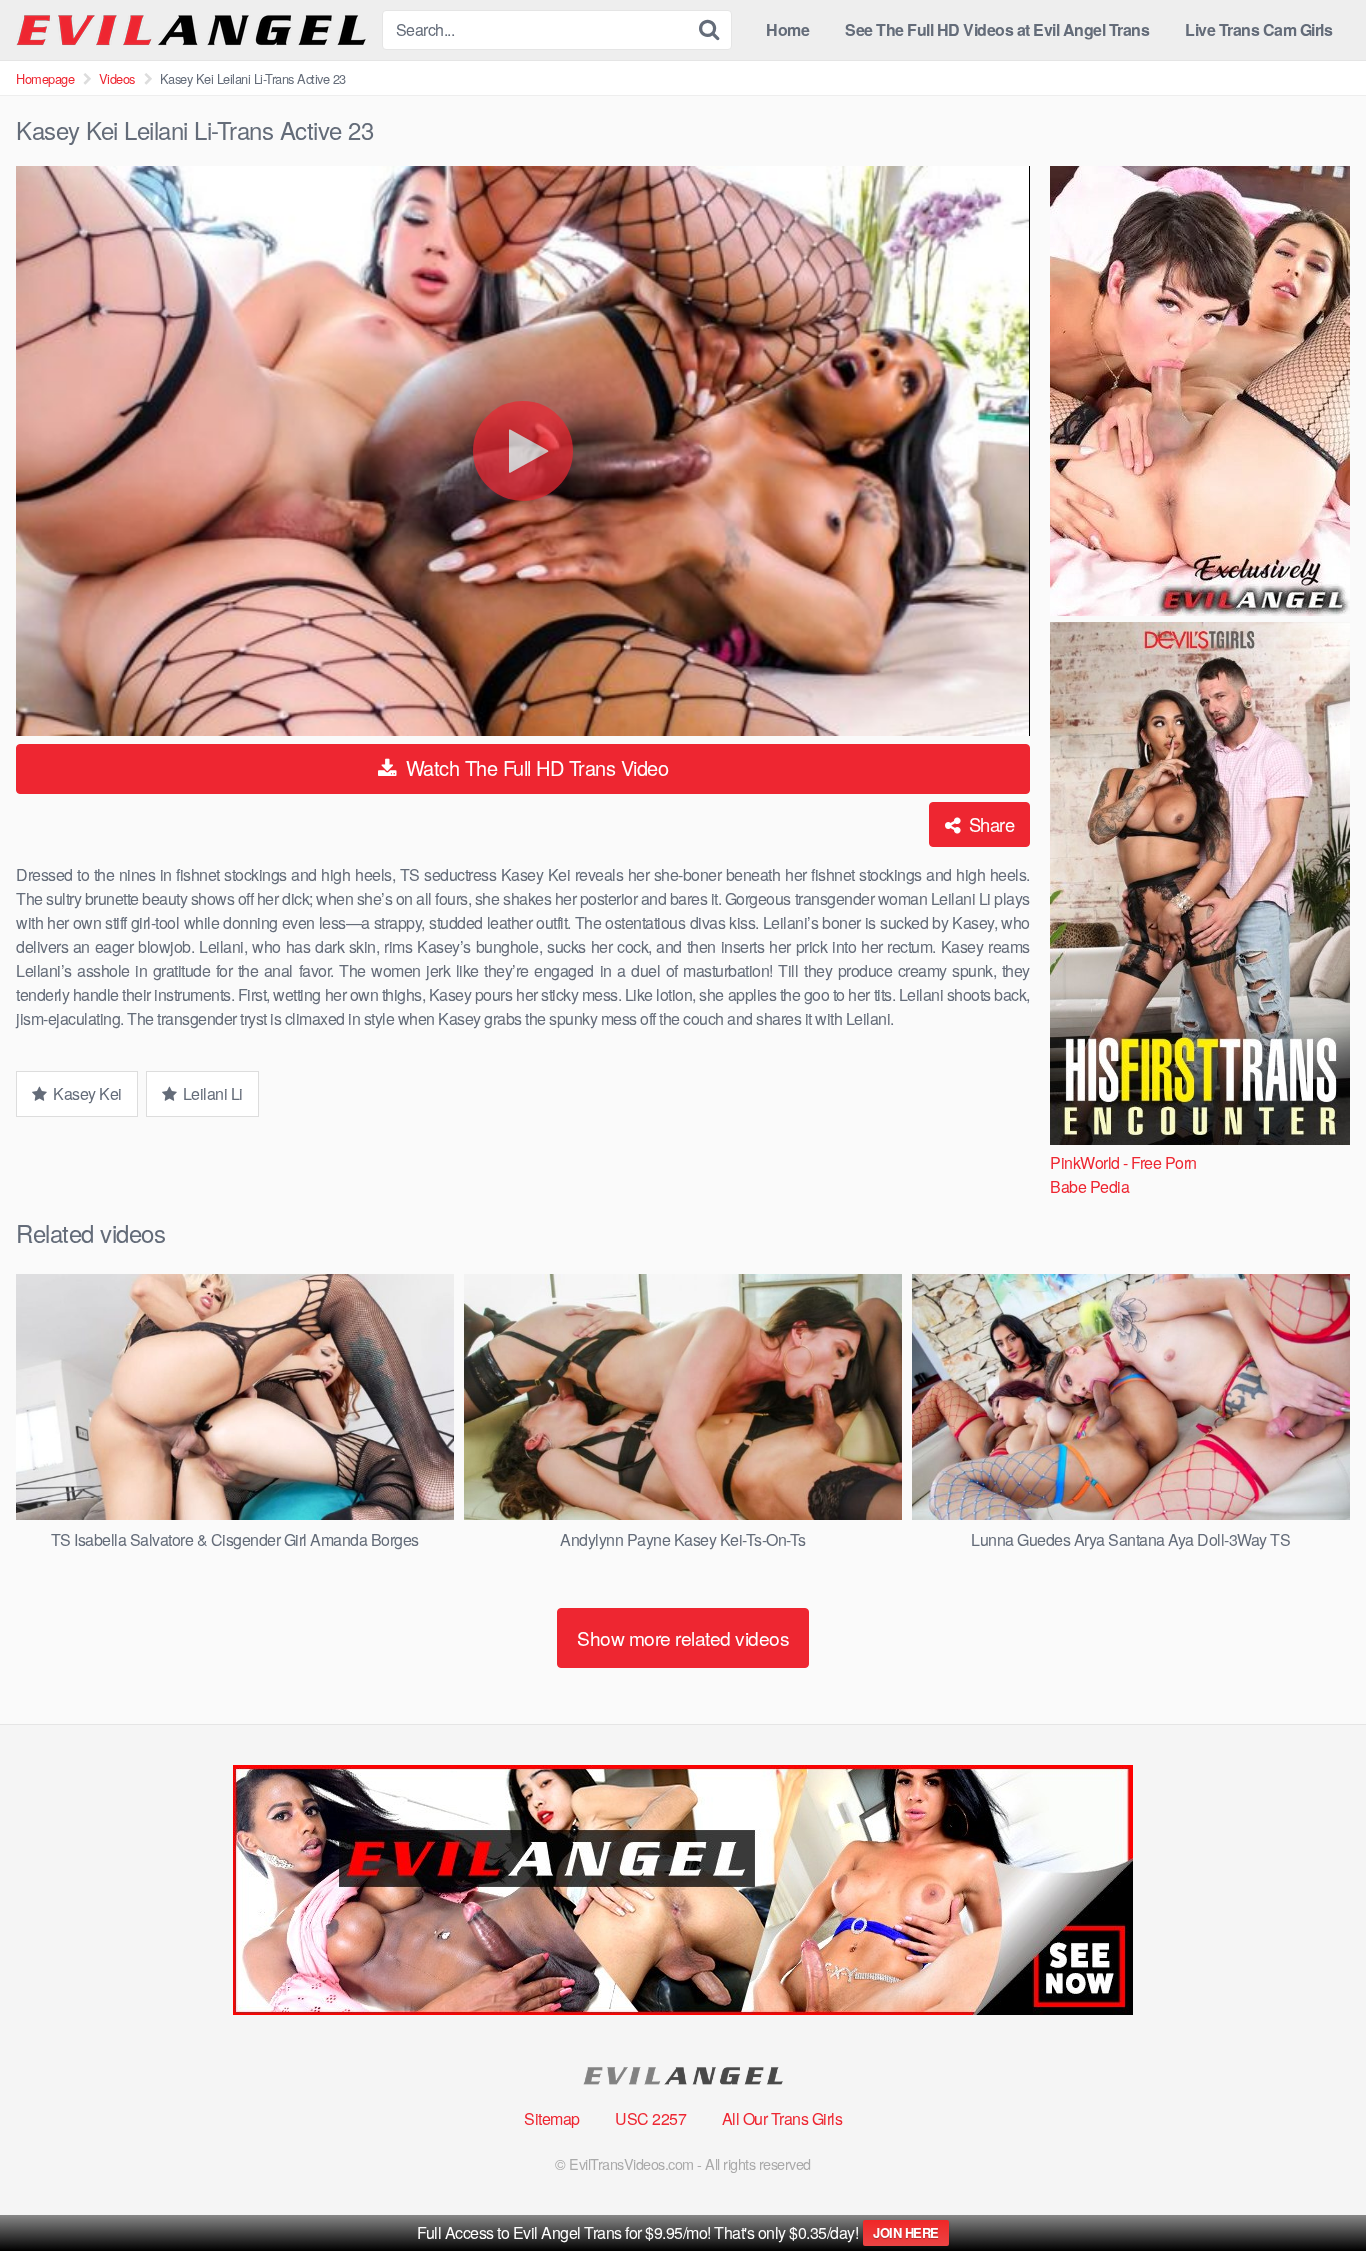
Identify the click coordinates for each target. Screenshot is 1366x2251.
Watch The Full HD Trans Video (534, 767)
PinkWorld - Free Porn (1123, 1162)
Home (787, 29)
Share (989, 824)
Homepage (45, 78)
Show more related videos (683, 1637)
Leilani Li (211, 1093)
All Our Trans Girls (782, 2118)
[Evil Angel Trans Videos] (191, 30)
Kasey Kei (86, 1093)
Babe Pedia (1089, 1186)
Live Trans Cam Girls (1258, 29)
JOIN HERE (906, 2232)
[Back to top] (1311, 2187)
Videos (117, 78)
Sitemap (552, 2118)
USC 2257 (650, 2118)
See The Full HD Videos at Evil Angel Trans (997, 29)
